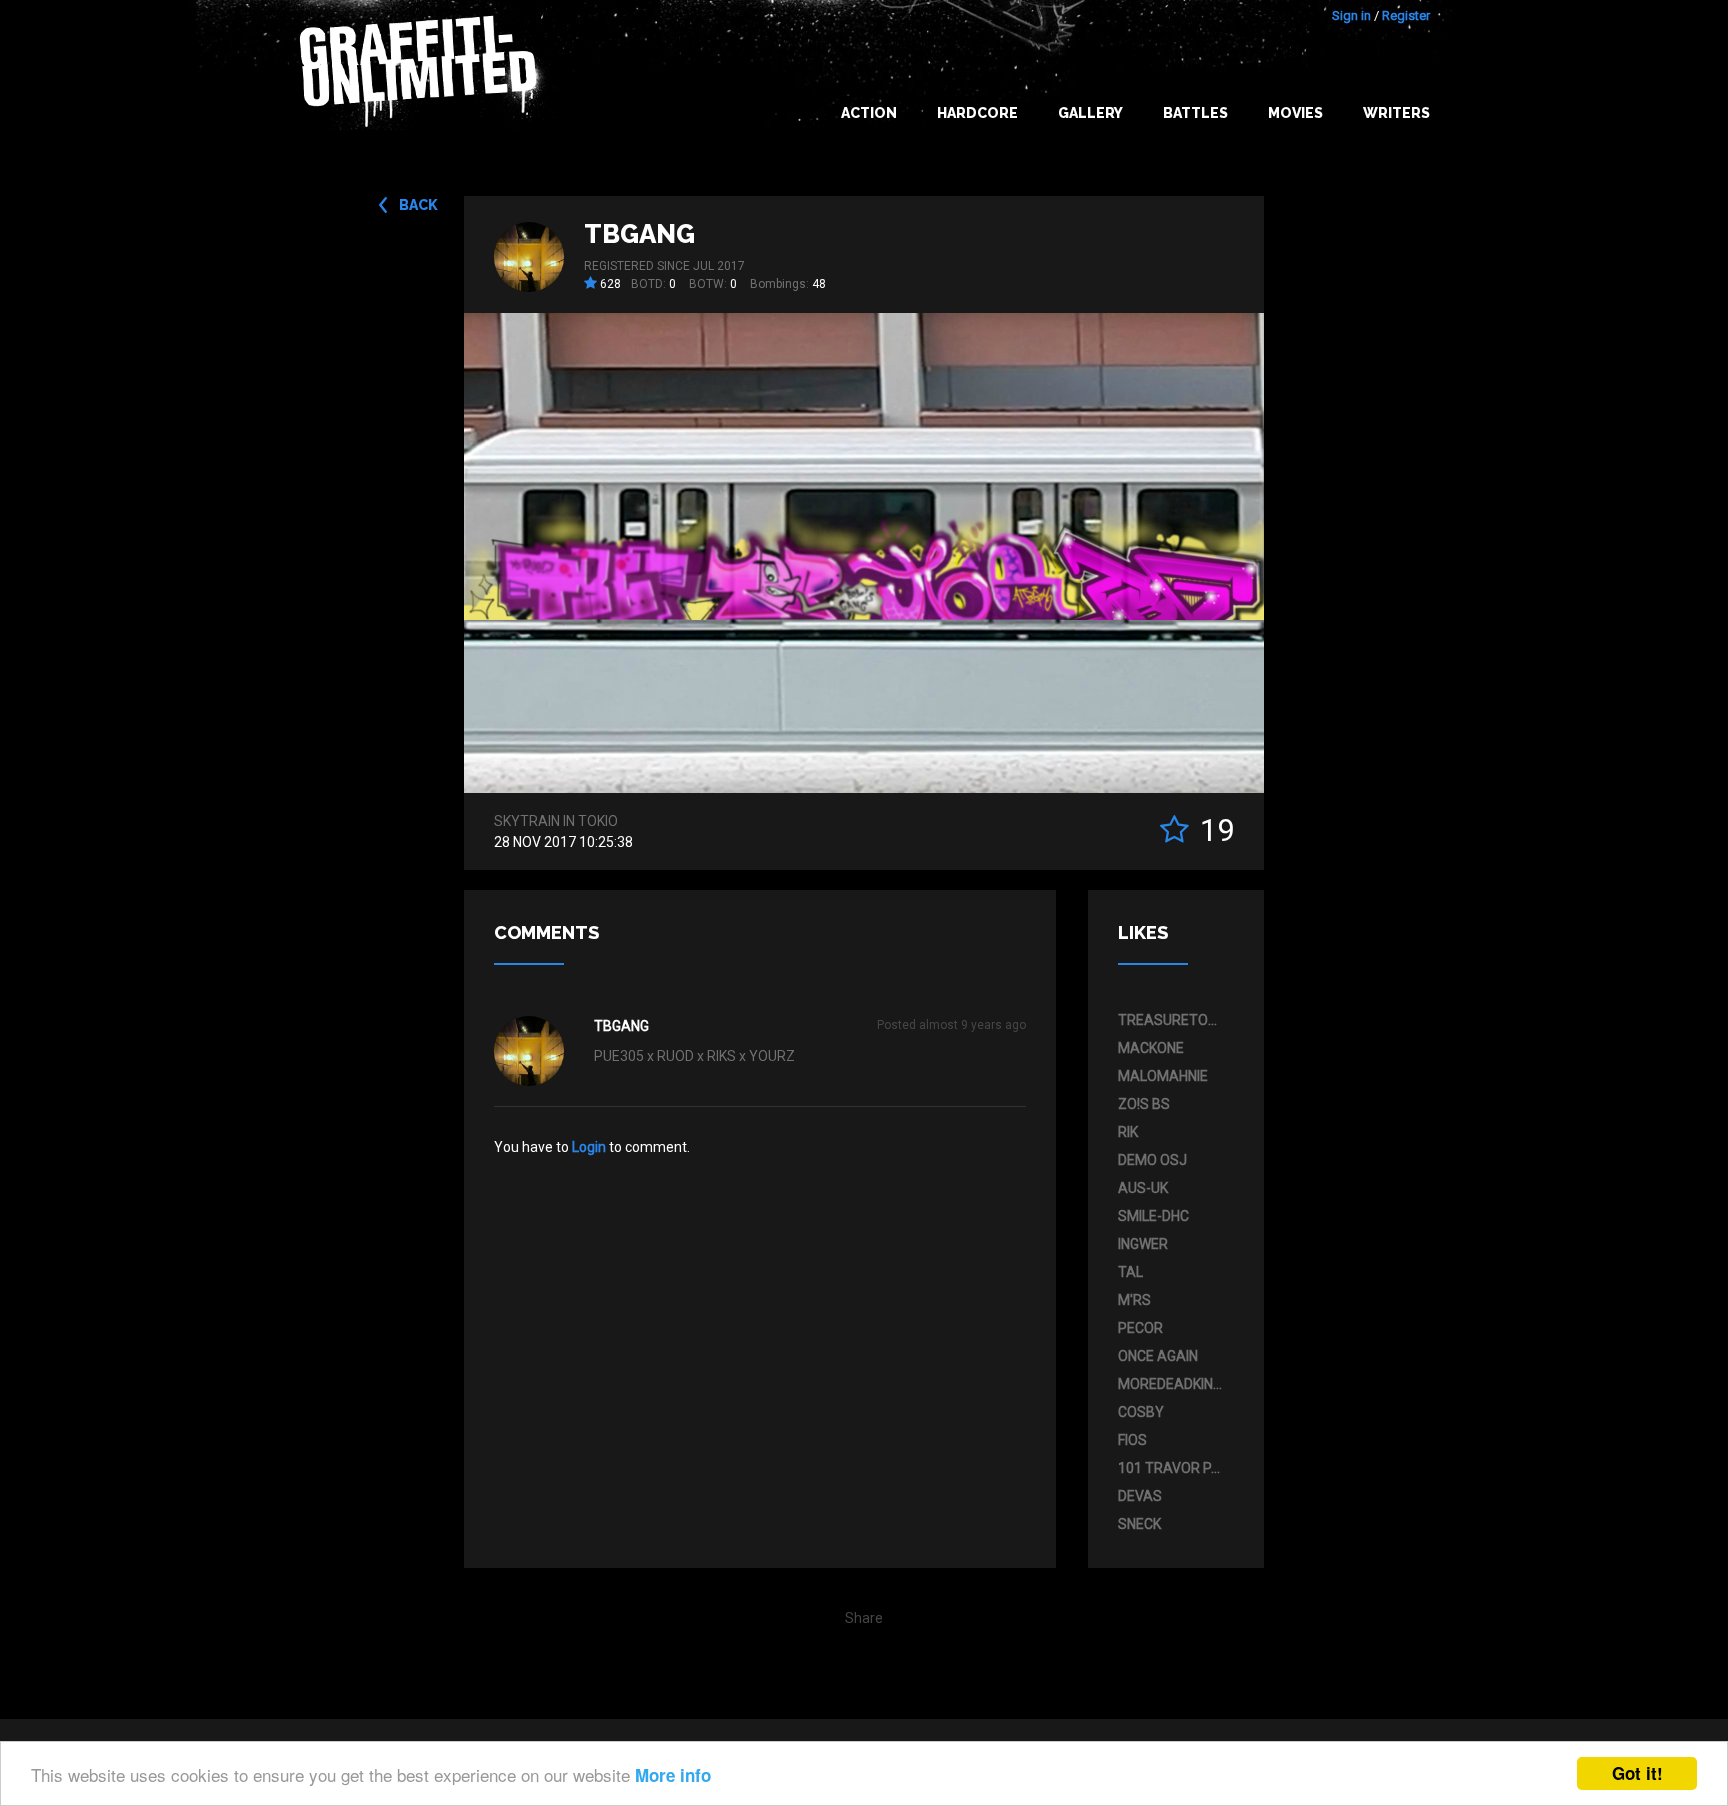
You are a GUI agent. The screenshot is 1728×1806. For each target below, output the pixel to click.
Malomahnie (1163, 1076)
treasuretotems (1171, 1020)
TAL (1130, 1272)
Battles (1195, 113)
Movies (1295, 113)
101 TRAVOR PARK (1171, 1468)
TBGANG (639, 234)
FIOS (1132, 1440)
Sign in (1351, 15)
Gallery (1090, 113)
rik (1128, 1132)
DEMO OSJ (1152, 1160)
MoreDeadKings (1171, 1384)
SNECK (1139, 1524)
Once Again (1158, 1356)
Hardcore (977, 113)
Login (589, 1147)
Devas (1140, 1496)
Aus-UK (1143, 1188)
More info (673, 1775)
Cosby (1141, 1412)
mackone (1151, 1048)
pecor (1140, 1328)
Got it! (1637, 1773)
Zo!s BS (1144, 1104)
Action (869, 113)
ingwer (1143, 1244)
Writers (1396, 113)
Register (1406, 15)
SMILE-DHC (1153, 1216)
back (418, 205)
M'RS (1134, 1300)
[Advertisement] (1648, 1409)
